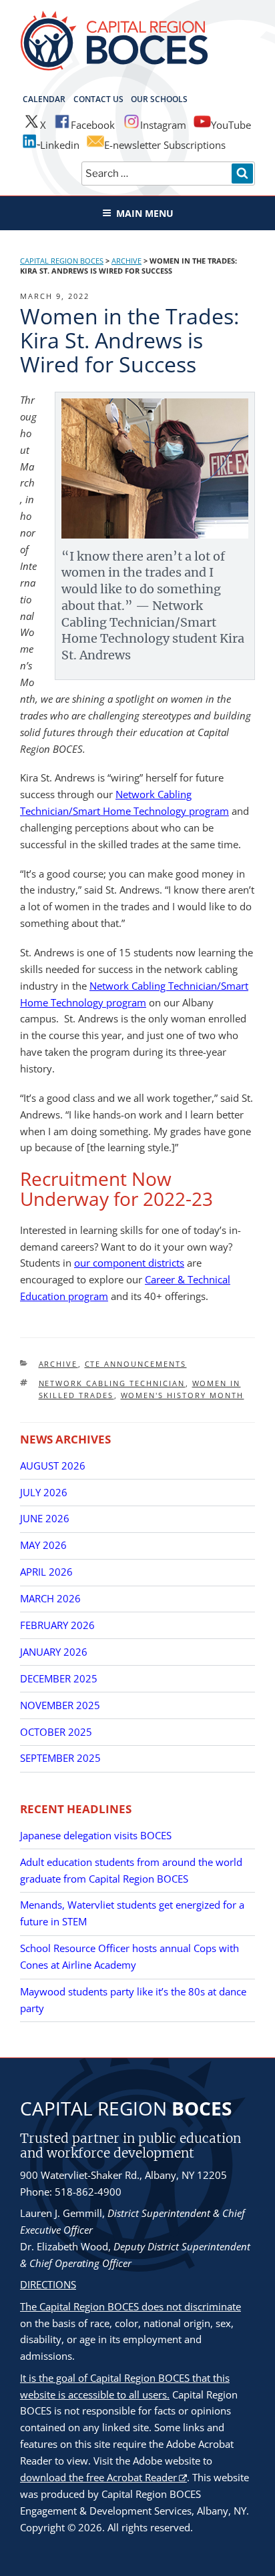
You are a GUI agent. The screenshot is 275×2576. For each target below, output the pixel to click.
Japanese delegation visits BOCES (96, 1835)
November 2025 (60, 1705)
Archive (58, 1364)
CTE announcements (136, 1364)
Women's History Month (183, 1395)
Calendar (44, 99)
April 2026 (46, 1572)
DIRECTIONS (48, 2284)
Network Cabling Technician (112, 1383)
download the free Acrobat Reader (98, 2477)
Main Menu (145, 213)
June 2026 (45, 1518)
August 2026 (53, 1466)
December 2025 (59, 1678)
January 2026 (54, 1652)
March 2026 (50, 1598)
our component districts (129, 1263)
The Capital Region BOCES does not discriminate (130, 2306)
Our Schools (159, 99)
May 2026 (43, 1545)
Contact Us (98, 99)
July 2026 (44, 1492)
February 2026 (57, 1625)
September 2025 (60, 1758)
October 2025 (56, 1732)
